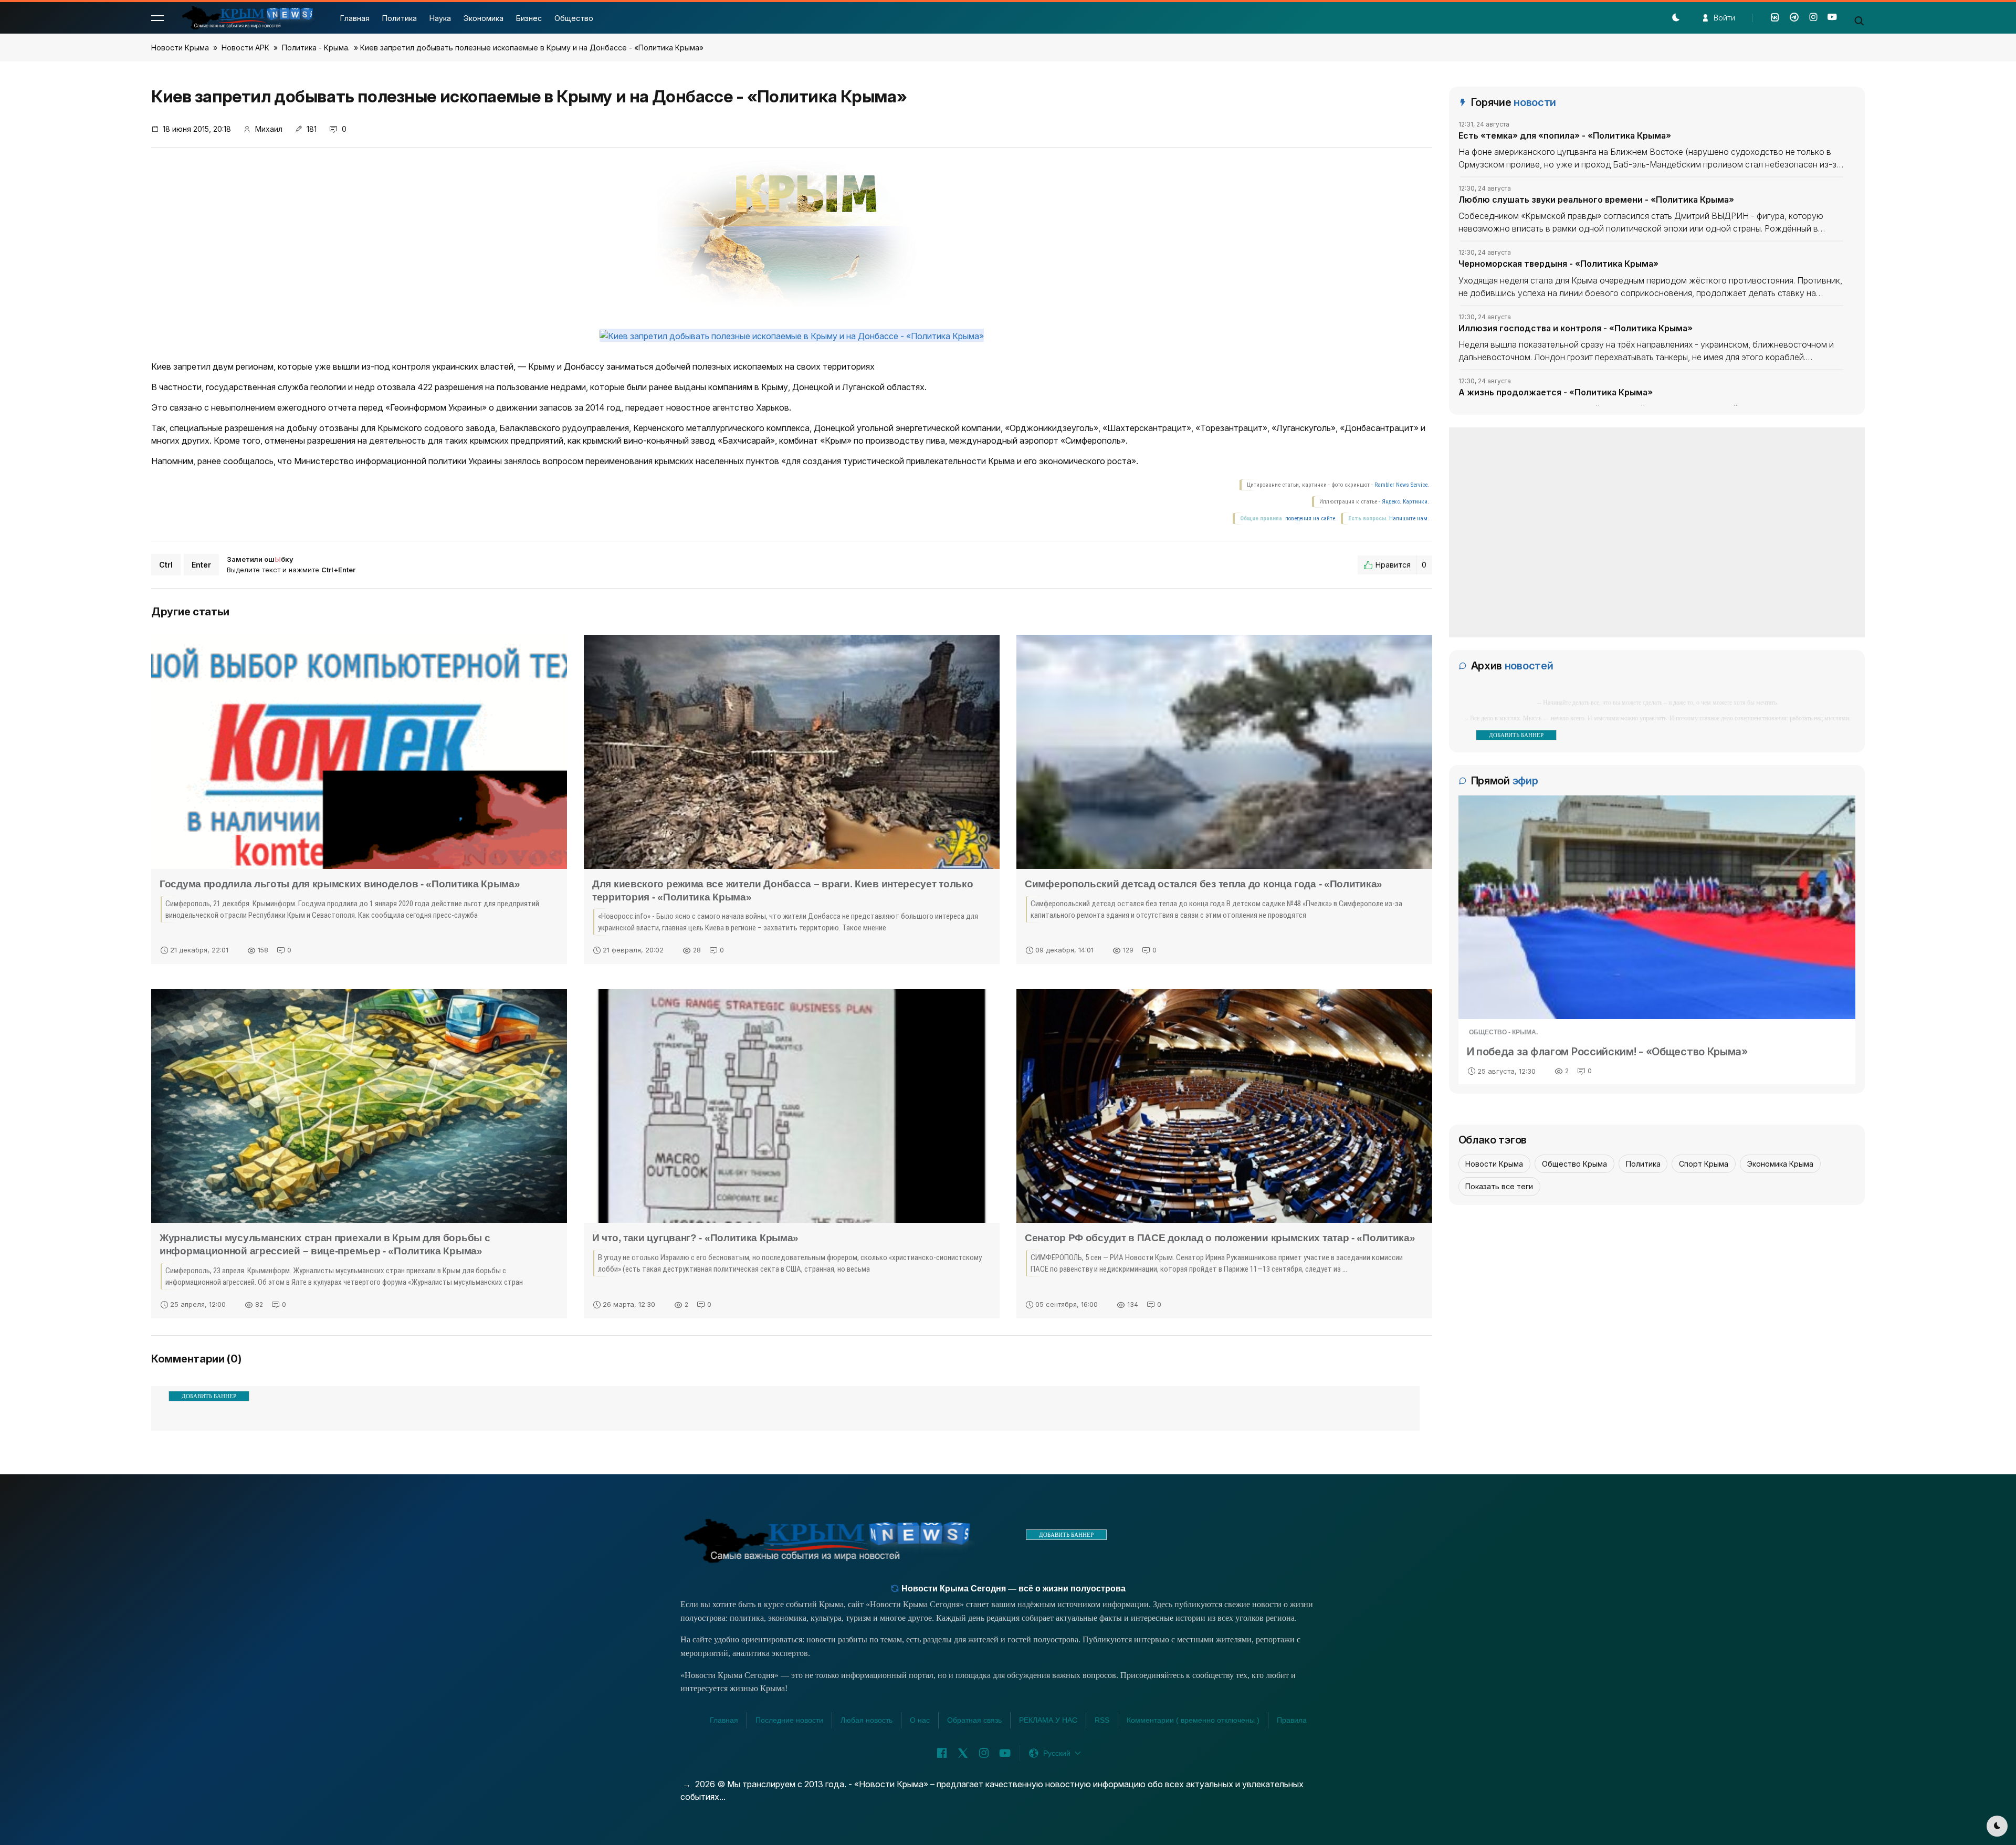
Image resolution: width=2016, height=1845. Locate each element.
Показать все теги (1499, 1186)
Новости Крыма (180, 48)
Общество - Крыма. (1503, 1032)
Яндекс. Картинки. (1405, 502)
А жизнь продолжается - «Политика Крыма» (1556, 392)
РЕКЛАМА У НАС (1048, 1720)
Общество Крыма (1574, 1164)
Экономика (484, 18)
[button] (157, 18)
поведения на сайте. (1310, 518)
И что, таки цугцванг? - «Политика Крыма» (695, 1238)
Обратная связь (974, 1720)
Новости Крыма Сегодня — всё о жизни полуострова (1012, 1589)
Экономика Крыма (1780, 1164)
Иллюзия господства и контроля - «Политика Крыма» (1576, 328)
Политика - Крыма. (316, 48)
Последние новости (789, 1720)
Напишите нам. (1409, 518)
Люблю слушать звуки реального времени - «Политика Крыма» (1596, 200)
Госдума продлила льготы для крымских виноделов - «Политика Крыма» (340, 884)
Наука (440, 18)
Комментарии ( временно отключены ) (1193, 1720)
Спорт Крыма (1704, 1164)
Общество (574, 18)
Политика (400, 18)
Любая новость (867, 1720)
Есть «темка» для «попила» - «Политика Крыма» (1565, 135)
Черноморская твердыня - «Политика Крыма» (1558, 264)
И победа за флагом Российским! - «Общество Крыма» (1607, 1052)
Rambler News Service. (1402, 485)
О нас (920, 1720)
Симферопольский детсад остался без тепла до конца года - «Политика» (1204, 884)
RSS (1102, 1720)
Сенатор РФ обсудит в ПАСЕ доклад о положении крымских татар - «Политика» (1220, 1238)
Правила (1292, 1720)
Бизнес (529, 18)
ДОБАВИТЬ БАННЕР (209, 1396)
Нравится (1401, 565)
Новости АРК (245, 48)
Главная (355, 18)
